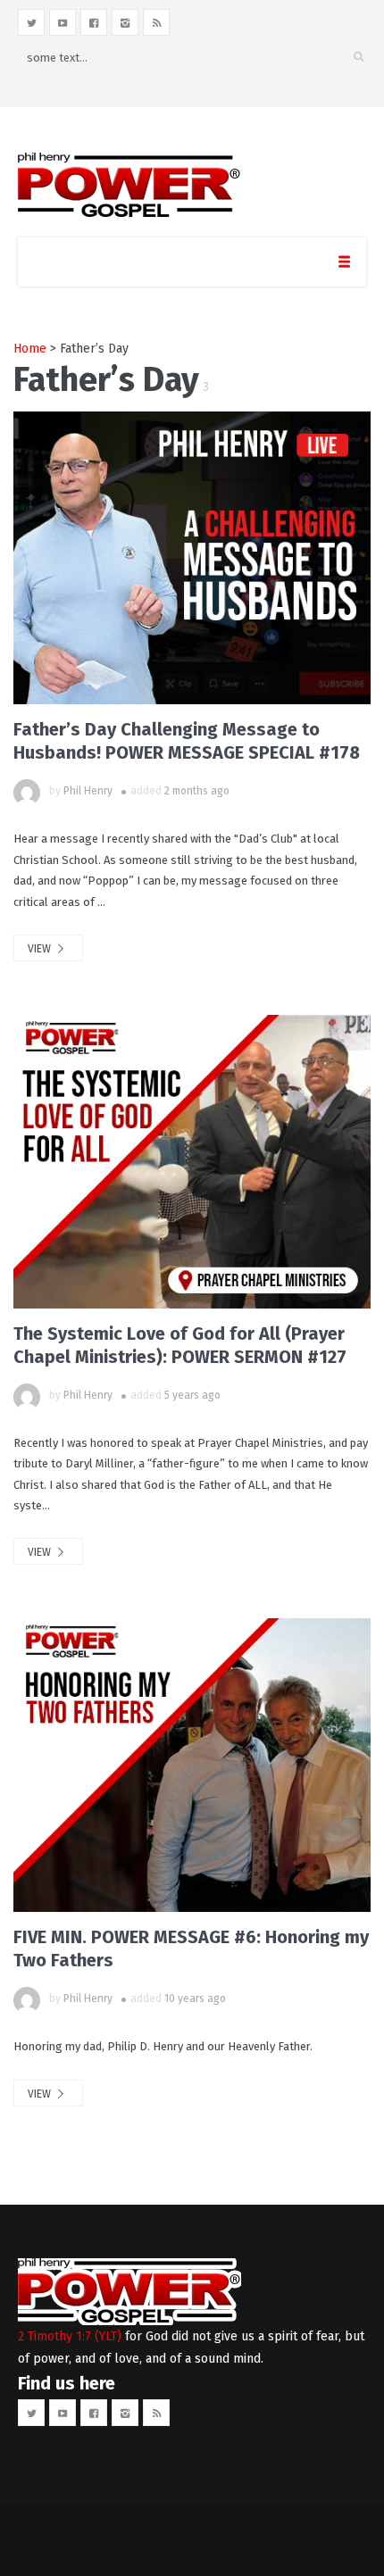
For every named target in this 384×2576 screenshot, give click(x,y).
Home (30, 349)
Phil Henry (88, 791)
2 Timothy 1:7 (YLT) (70, 2336)
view (41, 949)
